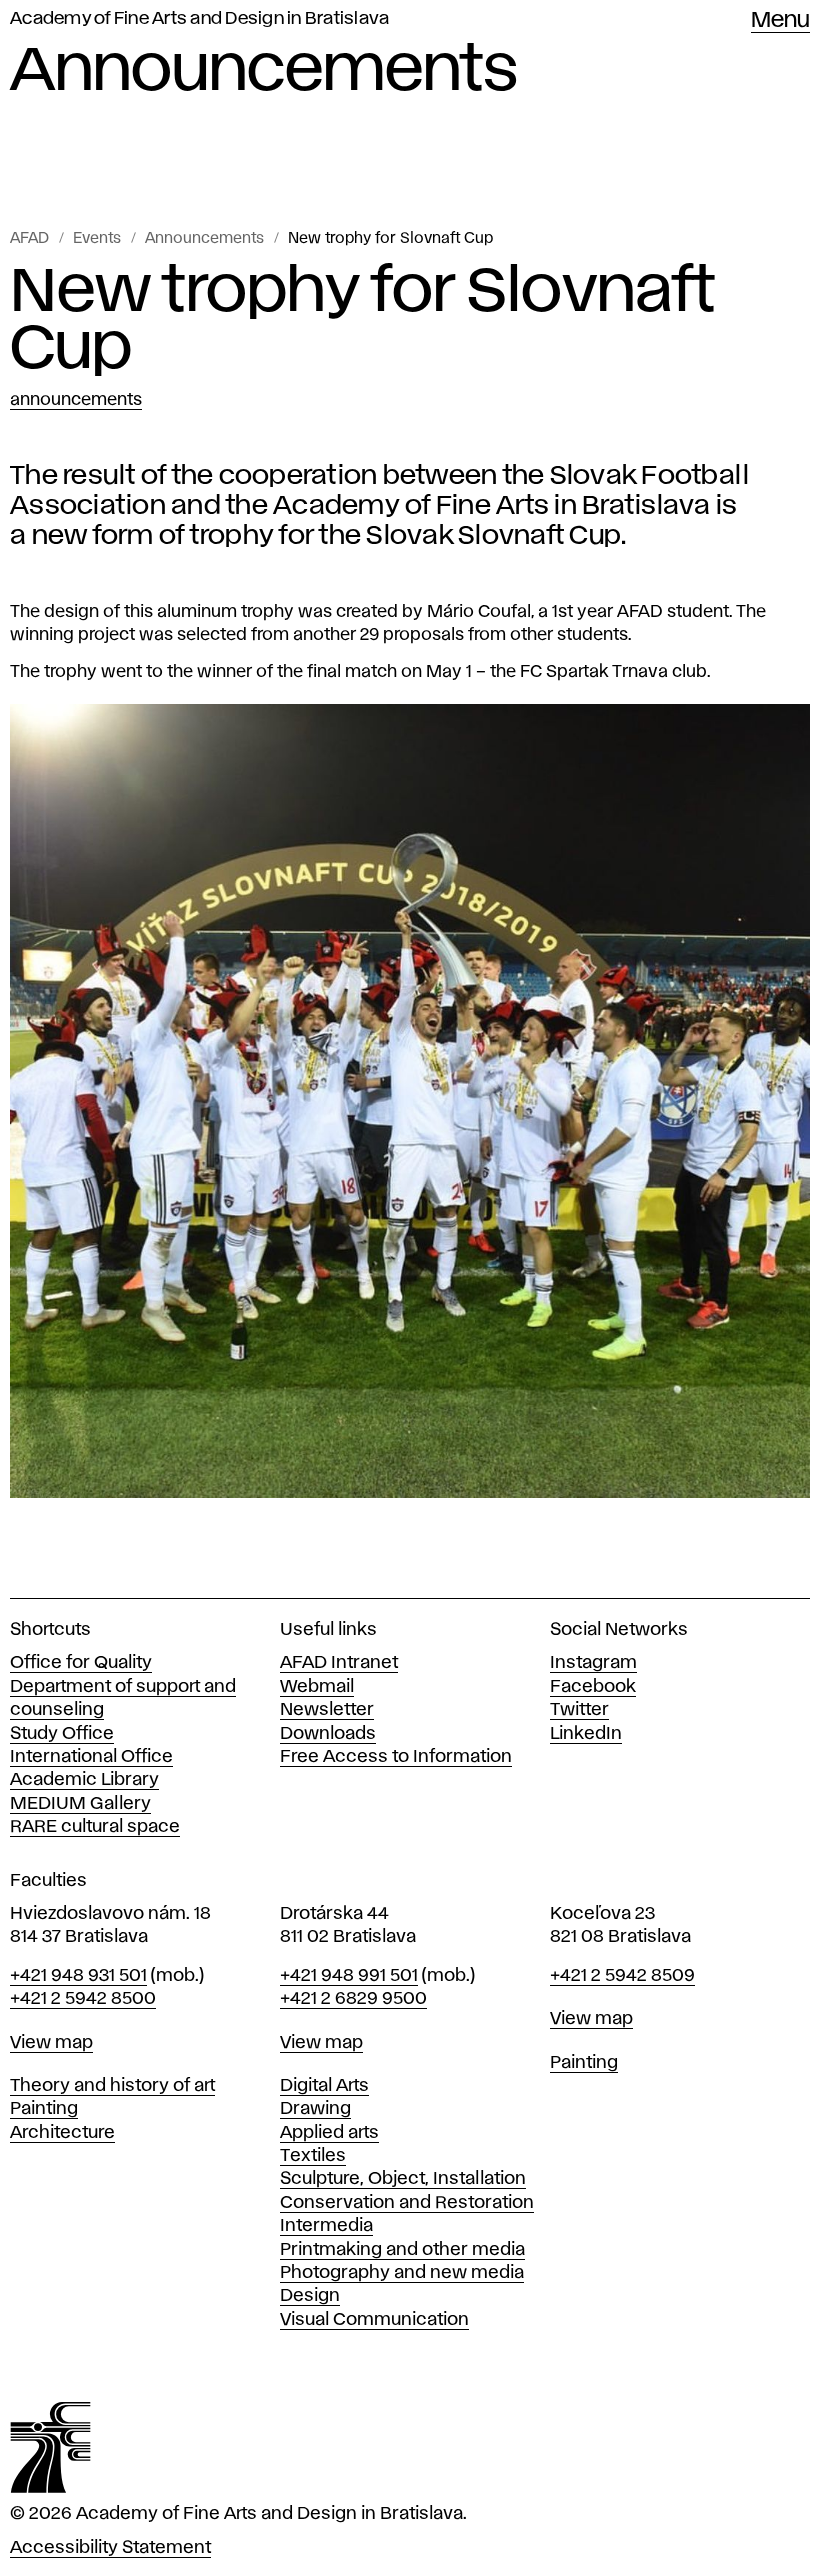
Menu (780, 21)
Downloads (328, 1734)
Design (310, 2296)
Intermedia (326, 2226)
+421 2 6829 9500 (353, 1999)
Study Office (62, 1734)
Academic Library (84, 1780)
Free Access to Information (396, 1757)
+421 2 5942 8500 (83, 1999)
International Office (91, 1757)
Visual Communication (374, 2320)
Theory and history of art (112, 2086)
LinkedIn (586, 1734)
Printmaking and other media (402, 2250)
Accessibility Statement (110, 2548)
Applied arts (329, 2133)
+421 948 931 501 (78, 1976)
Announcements (204, 239)
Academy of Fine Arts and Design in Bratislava (199, 19)
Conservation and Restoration (407, 2203)
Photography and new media (402, 2273)
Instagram (593, 1663)
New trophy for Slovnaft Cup (390, 239)
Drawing (315, 2109)
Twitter (579, 1710)
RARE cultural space (95, 1827)
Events (97, 239)
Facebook (593, 1687)
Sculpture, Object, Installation (403, 2179)
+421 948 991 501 (349, 1976)
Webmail (317, 1687)
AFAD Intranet (339, 1663)
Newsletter (327, 1710)
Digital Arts (324, 2086)
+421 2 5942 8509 (622, 1976)
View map (51, 2043)
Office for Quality (81, 1663)
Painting (44, 2109)
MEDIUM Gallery (80, 1804)
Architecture (62, 2133)
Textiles (313, 2156)
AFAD (29, 239)
